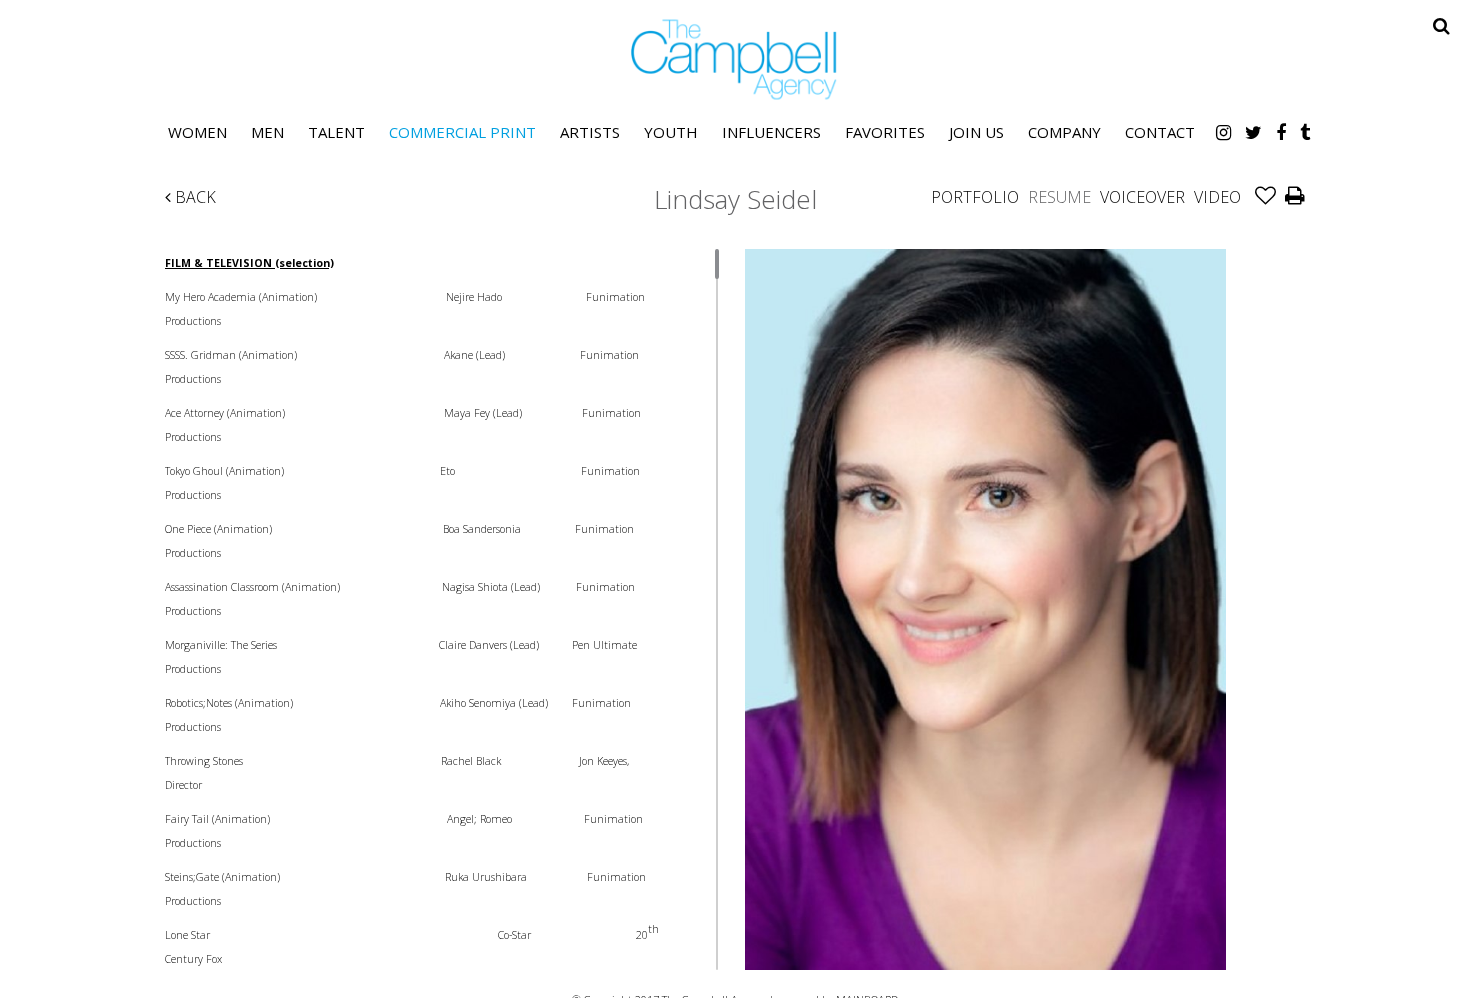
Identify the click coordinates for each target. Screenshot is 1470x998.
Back (193, 197)
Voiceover (1142, 197)
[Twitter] (1253, 132)
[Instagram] (1223, 132)
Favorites (885, 132)
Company (1064, 132)
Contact (1160, 132)
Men (267, 132)
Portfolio (975, 197)
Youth (671, 132)
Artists (590, 132)
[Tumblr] (1305, 132)
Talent (336, 132)
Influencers (771, 132)
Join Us (976, 132)
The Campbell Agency (735, 59)
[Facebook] (1281, 132)
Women (197, 132)
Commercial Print (462, 132)
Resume (1059, 197)
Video (1217, 197)
